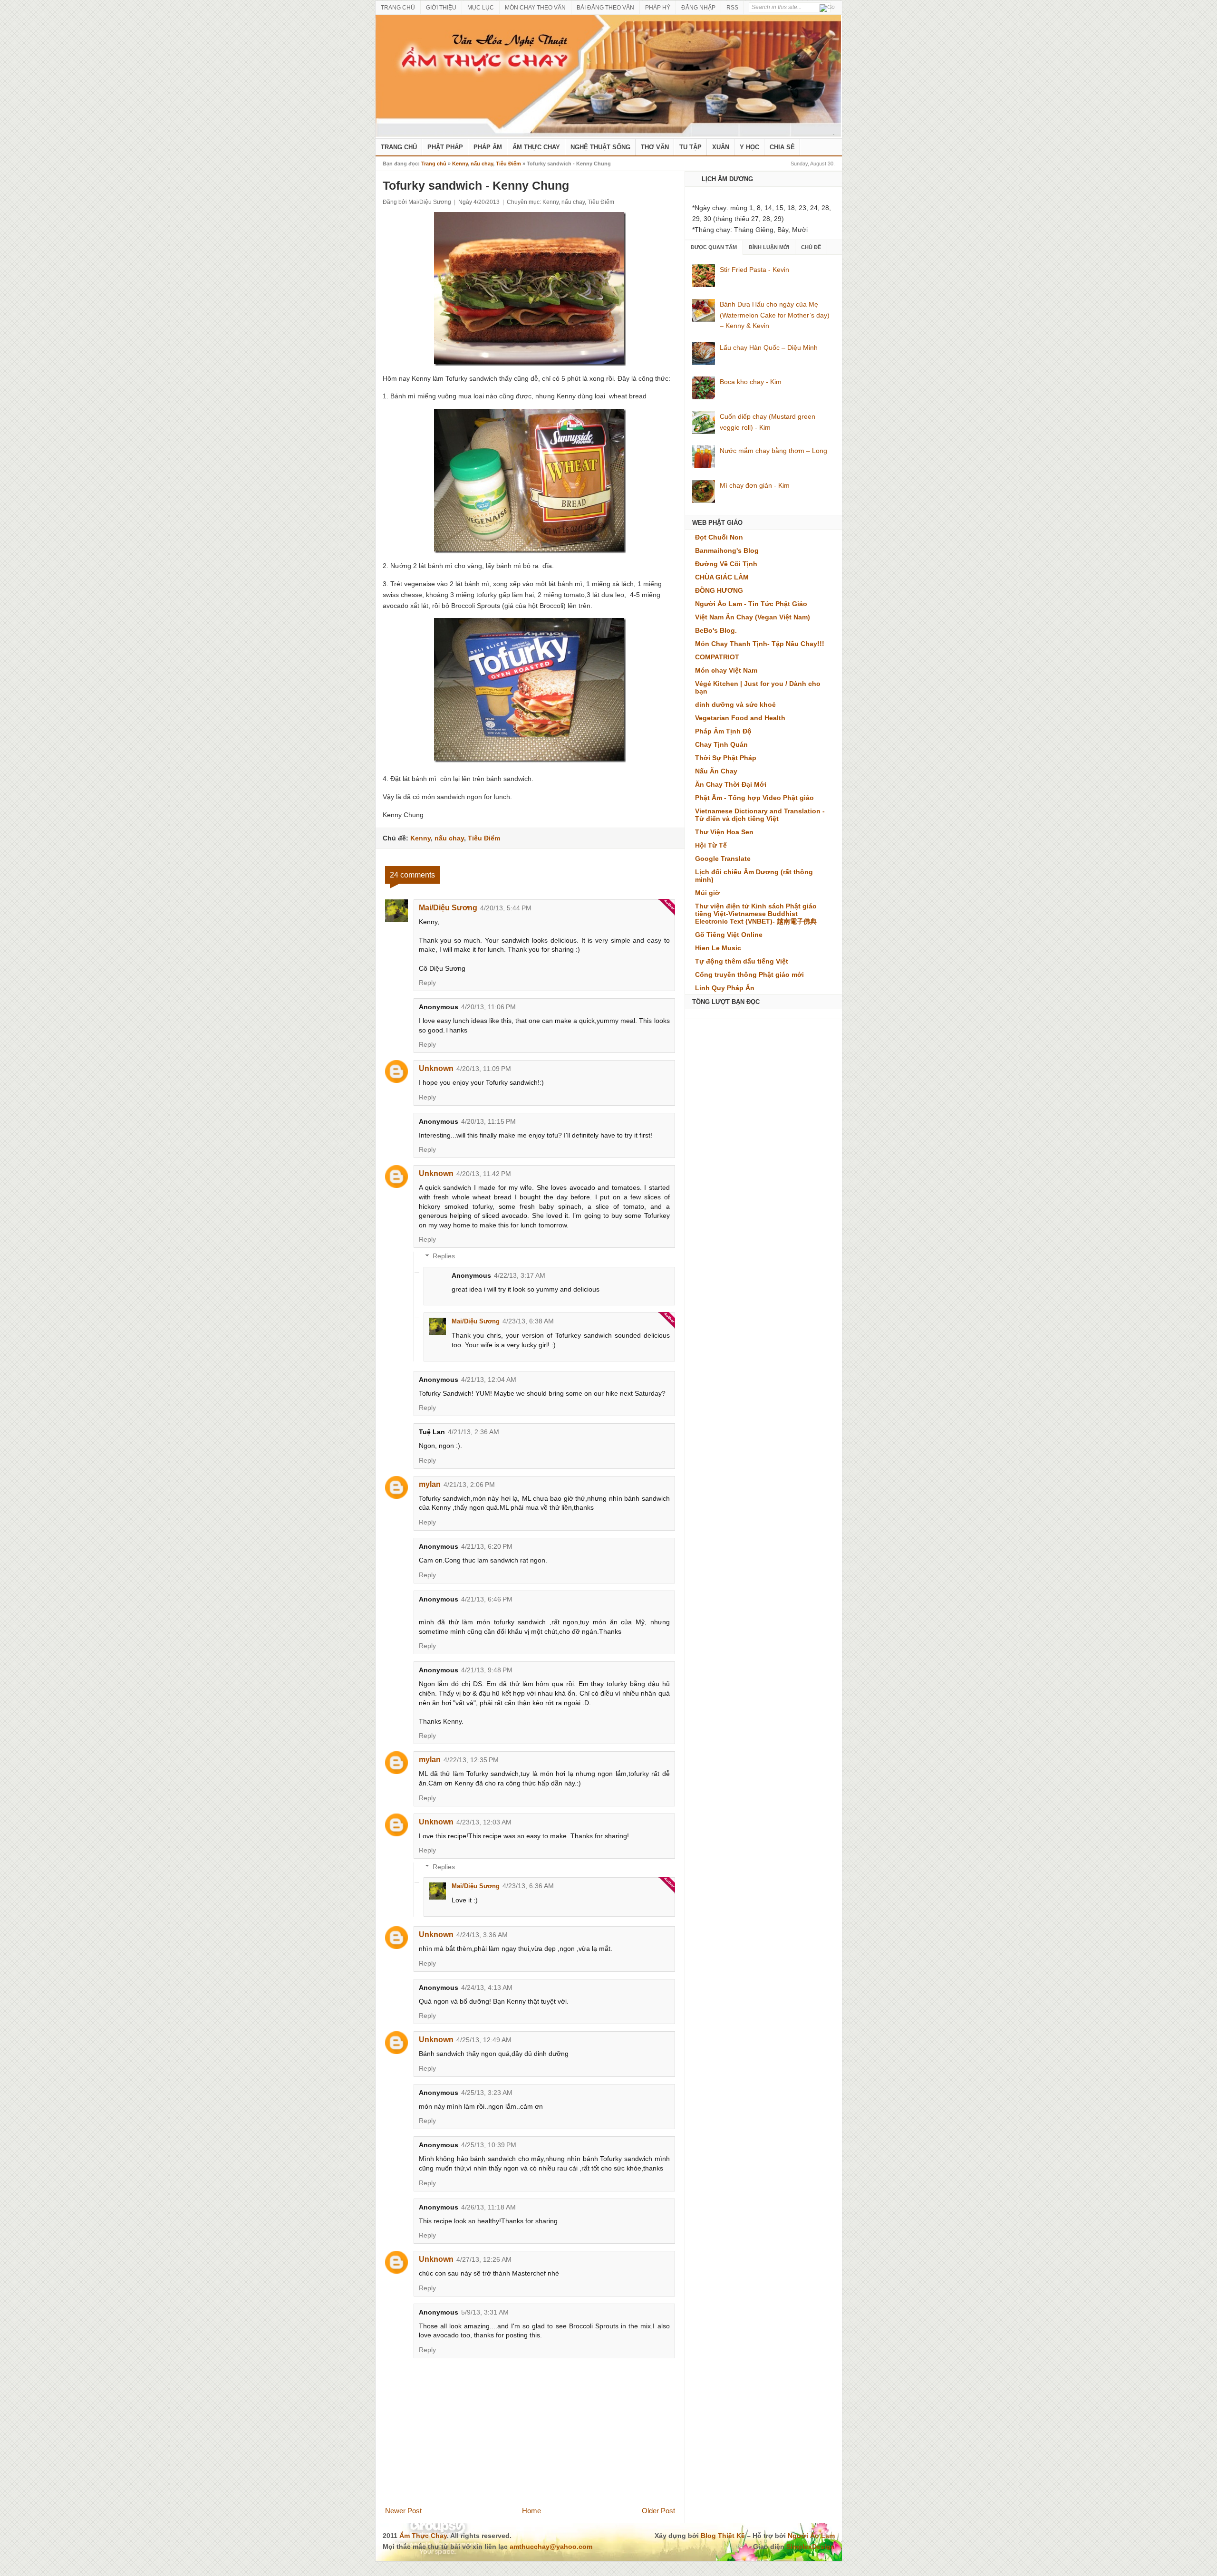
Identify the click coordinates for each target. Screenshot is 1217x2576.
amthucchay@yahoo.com (551, 2547)
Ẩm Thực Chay (536, 147)
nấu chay (482, 164)
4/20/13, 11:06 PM (488, 1007)
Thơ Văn (655, 147)
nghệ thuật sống (600, 147)
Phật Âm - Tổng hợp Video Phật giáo (754, 798)
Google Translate (723, 859)
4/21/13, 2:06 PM (469, 1485)
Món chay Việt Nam (726, 670)
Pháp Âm (488, 147)
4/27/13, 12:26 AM (484, 2259)
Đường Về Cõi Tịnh (726, 564)
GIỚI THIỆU (441, 8)
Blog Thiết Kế (723, 2536)
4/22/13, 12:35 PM (471, 1760)
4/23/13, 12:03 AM (484, 1822)
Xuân (721, 147)
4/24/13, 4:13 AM (487, 1987)
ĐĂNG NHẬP (698, 8)
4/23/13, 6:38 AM (528, 1321)
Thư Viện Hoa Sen (724, 832)
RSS (732, 8)
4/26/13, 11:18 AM (488, 2207)
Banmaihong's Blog (727, 550)
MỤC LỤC (481, 8)
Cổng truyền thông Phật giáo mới (749, 974)
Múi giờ (707, 893)
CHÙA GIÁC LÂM (722, 577)
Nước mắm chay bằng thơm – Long (773, 451)
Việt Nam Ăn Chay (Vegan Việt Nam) (753, 617)
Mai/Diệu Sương (448, 908)
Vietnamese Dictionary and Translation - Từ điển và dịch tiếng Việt (760, 815)
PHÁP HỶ (658, 8)
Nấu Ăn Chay (716, 771)
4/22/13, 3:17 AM (520, 1275)
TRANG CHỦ (398, 8)
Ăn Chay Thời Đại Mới (731, 784)
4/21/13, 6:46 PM (487, 1599)
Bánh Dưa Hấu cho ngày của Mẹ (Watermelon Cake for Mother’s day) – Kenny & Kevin (775, 315)
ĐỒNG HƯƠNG (719, 590)
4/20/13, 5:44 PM (506, 908)
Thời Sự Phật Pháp (726, 758)
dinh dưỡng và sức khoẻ (735, 704)
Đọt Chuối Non (719, 537)
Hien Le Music (718, 948)
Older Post (658, 2511)
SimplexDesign (811, 2547)
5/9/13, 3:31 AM (485, 2312)
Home (531, 2511)
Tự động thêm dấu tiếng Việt (742, 961)
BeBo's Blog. (716, 630)
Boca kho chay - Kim (751, 382)
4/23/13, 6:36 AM (528, 1886)
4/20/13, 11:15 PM (488, 1121)
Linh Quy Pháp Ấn (725, 988)
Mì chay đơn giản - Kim (755, 485)
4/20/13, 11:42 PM (484, 1174)
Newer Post (403, 2511)
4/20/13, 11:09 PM (484, 1069)
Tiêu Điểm (508, 164)
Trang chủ (434, 164)
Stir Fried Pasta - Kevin (754, 270)
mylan (430, 1484)
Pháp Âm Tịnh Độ (723, 731)
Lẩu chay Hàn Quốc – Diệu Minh (769, 347)
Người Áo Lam (811, 2536)
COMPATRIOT (717, 657)
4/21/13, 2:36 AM (473, 1432)
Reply (427, 983)
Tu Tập (691, 147)
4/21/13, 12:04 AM (489, 1380)
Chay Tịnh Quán (721, 744)
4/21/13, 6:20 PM (487, 1546)
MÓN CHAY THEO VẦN (535, 8)
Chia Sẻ (782, 147)
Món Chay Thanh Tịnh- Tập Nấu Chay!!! (760, 644)
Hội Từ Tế (711, 845)
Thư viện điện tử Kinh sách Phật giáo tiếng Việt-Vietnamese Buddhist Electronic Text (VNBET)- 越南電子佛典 (756, 914)
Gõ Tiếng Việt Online (729, 935)
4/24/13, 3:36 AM (482, 1935)
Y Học (749, 147)
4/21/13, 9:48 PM (487, 1670)
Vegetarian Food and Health (740, 718)
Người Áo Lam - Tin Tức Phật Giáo (751, 604)
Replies (444, 1256)
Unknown (436, 1068)
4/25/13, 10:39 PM (489, 2145)
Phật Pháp (445, 147)
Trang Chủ (399, 147)
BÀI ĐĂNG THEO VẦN (605, 8)
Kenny (460, 164)
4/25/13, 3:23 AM (487, 2093)
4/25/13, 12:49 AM (484, 2040)
